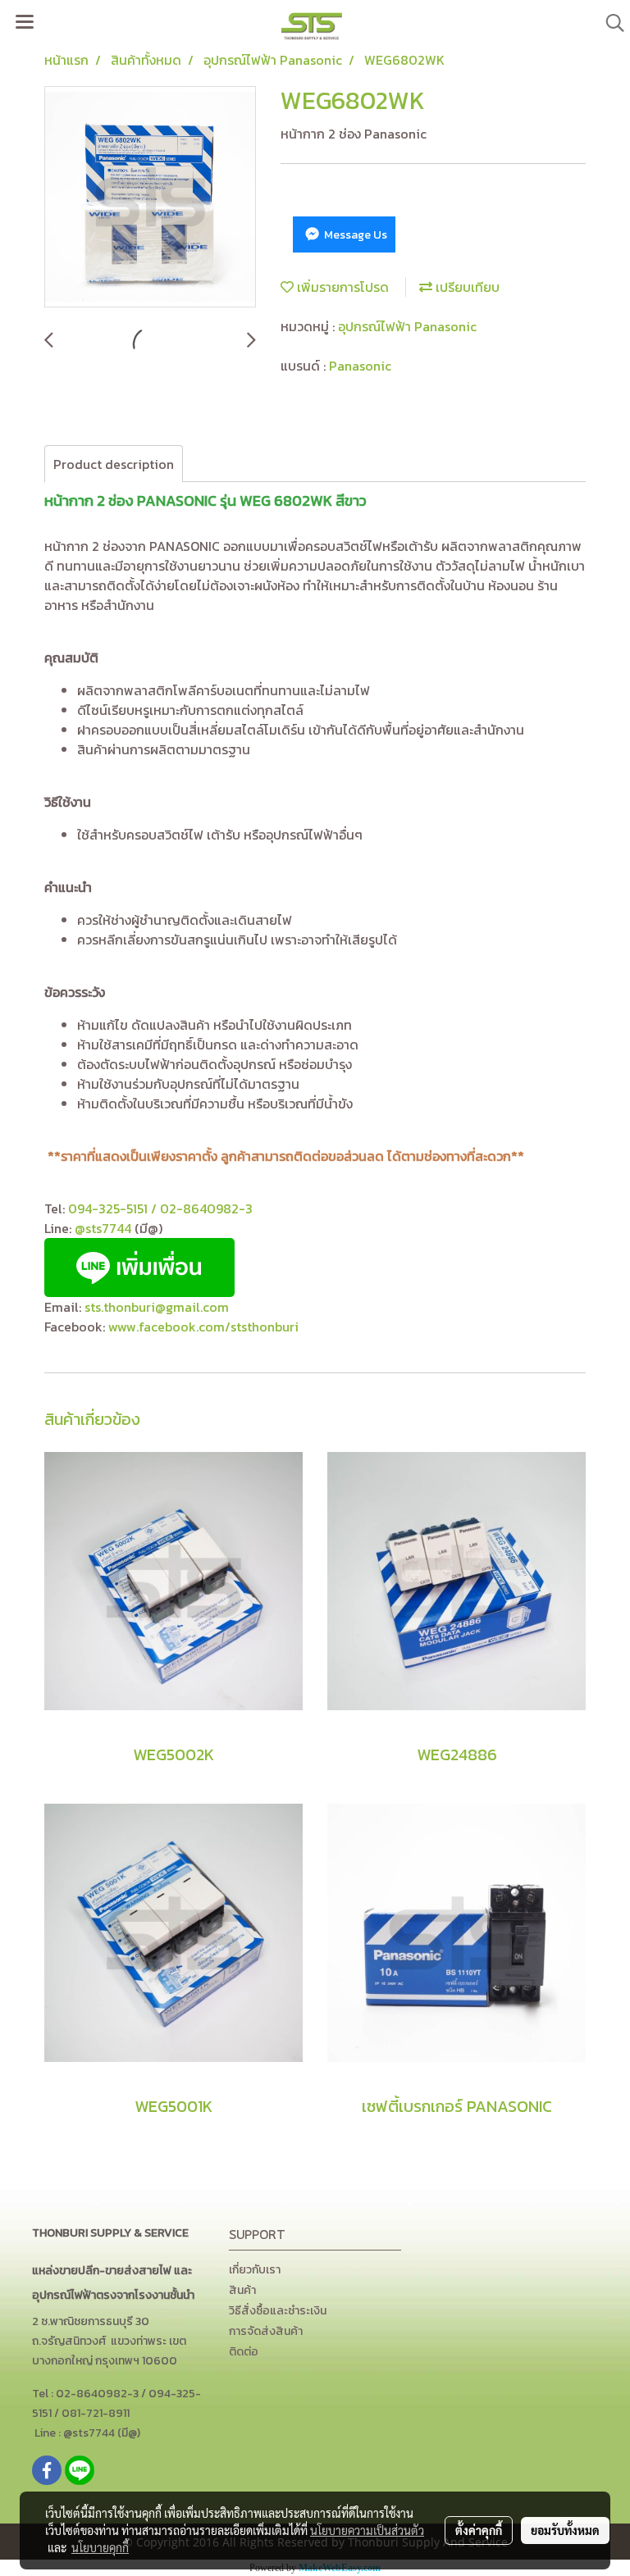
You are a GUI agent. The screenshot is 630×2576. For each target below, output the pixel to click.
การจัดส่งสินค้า (266, 2331)
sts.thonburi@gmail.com (157, 1307)
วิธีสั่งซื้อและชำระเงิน (278, 2311)
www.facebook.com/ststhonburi (203, 1327)
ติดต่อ (244, 2352)
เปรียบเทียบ (466, 287)
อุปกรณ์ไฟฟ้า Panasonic (407, 326)
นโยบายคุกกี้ (100, 2547)
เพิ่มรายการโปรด (341, 287)
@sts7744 (105, 1228)
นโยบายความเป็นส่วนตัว (367, 2530)
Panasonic (360, 366)
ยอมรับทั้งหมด (565, 2530)
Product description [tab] (114, 464)
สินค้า (242, 2290)
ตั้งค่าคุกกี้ (479, 2530)
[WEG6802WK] (150, 198)
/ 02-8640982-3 (202, 1208)
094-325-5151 (108, 1208)
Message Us (354, 235)
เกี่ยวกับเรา (255, 2270)
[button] (609, 23)
